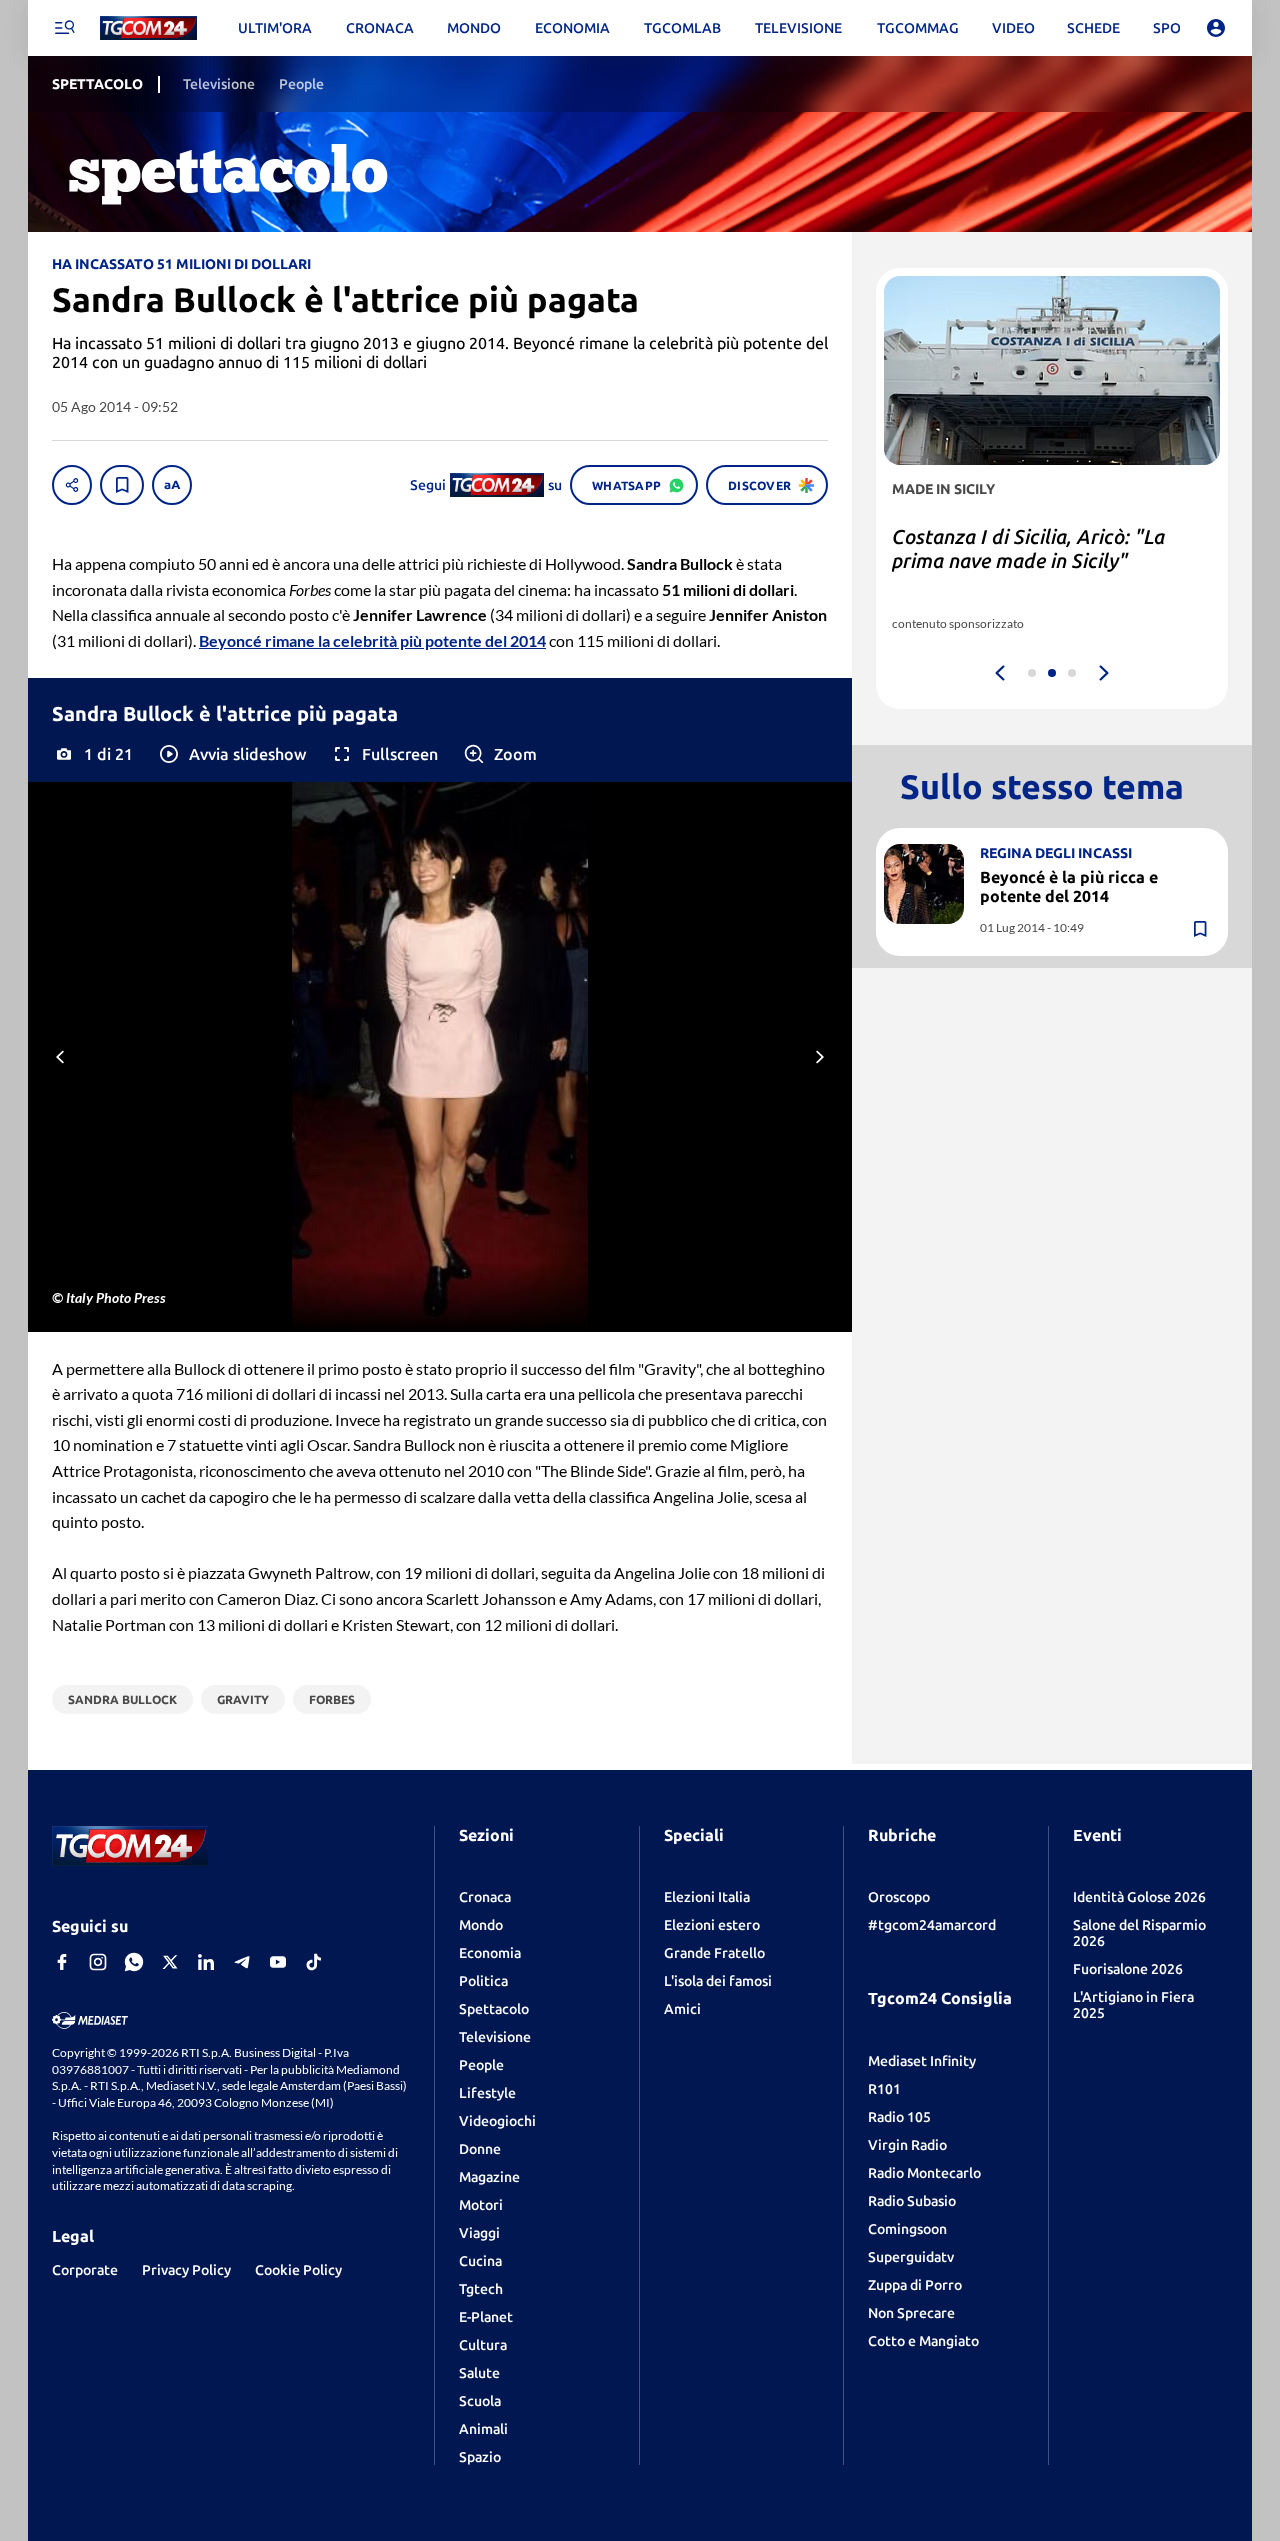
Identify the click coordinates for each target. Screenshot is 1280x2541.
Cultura (483, 2345)
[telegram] (242, 1962)
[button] (231, 754)
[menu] (64, 28)
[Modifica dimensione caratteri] (172, 485)
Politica (483, 1981)
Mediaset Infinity (922, 2061)
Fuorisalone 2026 (1128, 1969)
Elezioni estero (712, 1925)
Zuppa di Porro (915, 2285)
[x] (170, 1962)
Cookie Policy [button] (298, 2270)
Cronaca (485, 1897)
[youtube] (278, 1962)
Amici (682, 2009)
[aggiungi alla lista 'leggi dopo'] (122, 485)
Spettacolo (494, 2009)
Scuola (480, 2401)
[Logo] (148, 28)
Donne (480, 2149)
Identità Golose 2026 (1139, 1897)
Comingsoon (907, 2229)
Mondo (481, 1925)
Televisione (495, 2037)
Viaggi (479, 2233)
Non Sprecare (911, 2313)
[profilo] (1216, 28)
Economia (490, 1953)
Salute (479, 2373)
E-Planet (486, 2317)
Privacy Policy (186, 2270)
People (481, 2065)
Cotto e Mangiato (923, 2341)
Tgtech (481, 2289)
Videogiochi (497, 2121)
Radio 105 (899, 2117)
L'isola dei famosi (718, 1981)
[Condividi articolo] (72, 485)
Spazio (480, 2457)
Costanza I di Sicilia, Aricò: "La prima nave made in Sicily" (1028, 548)
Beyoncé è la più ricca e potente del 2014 (1069, 886)
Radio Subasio (912, 2201)
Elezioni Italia (707, 1897)
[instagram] (98, 1962)
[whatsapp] (134, 1962)
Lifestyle (487, 2093)
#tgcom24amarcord (932, 1925)
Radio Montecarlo (924, 2173)
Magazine (489, 2177)
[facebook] (62, 1962)
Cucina (480, 2261)
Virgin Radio (907, 2145)
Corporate (85, 2270)
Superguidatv (911, 2257)
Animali (483, 2429)
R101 (884, 2089)
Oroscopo (899, 1897)
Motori (481, 2205)
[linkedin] (206, 1962)
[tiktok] (314, 1962)
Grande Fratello (714, 1953)
